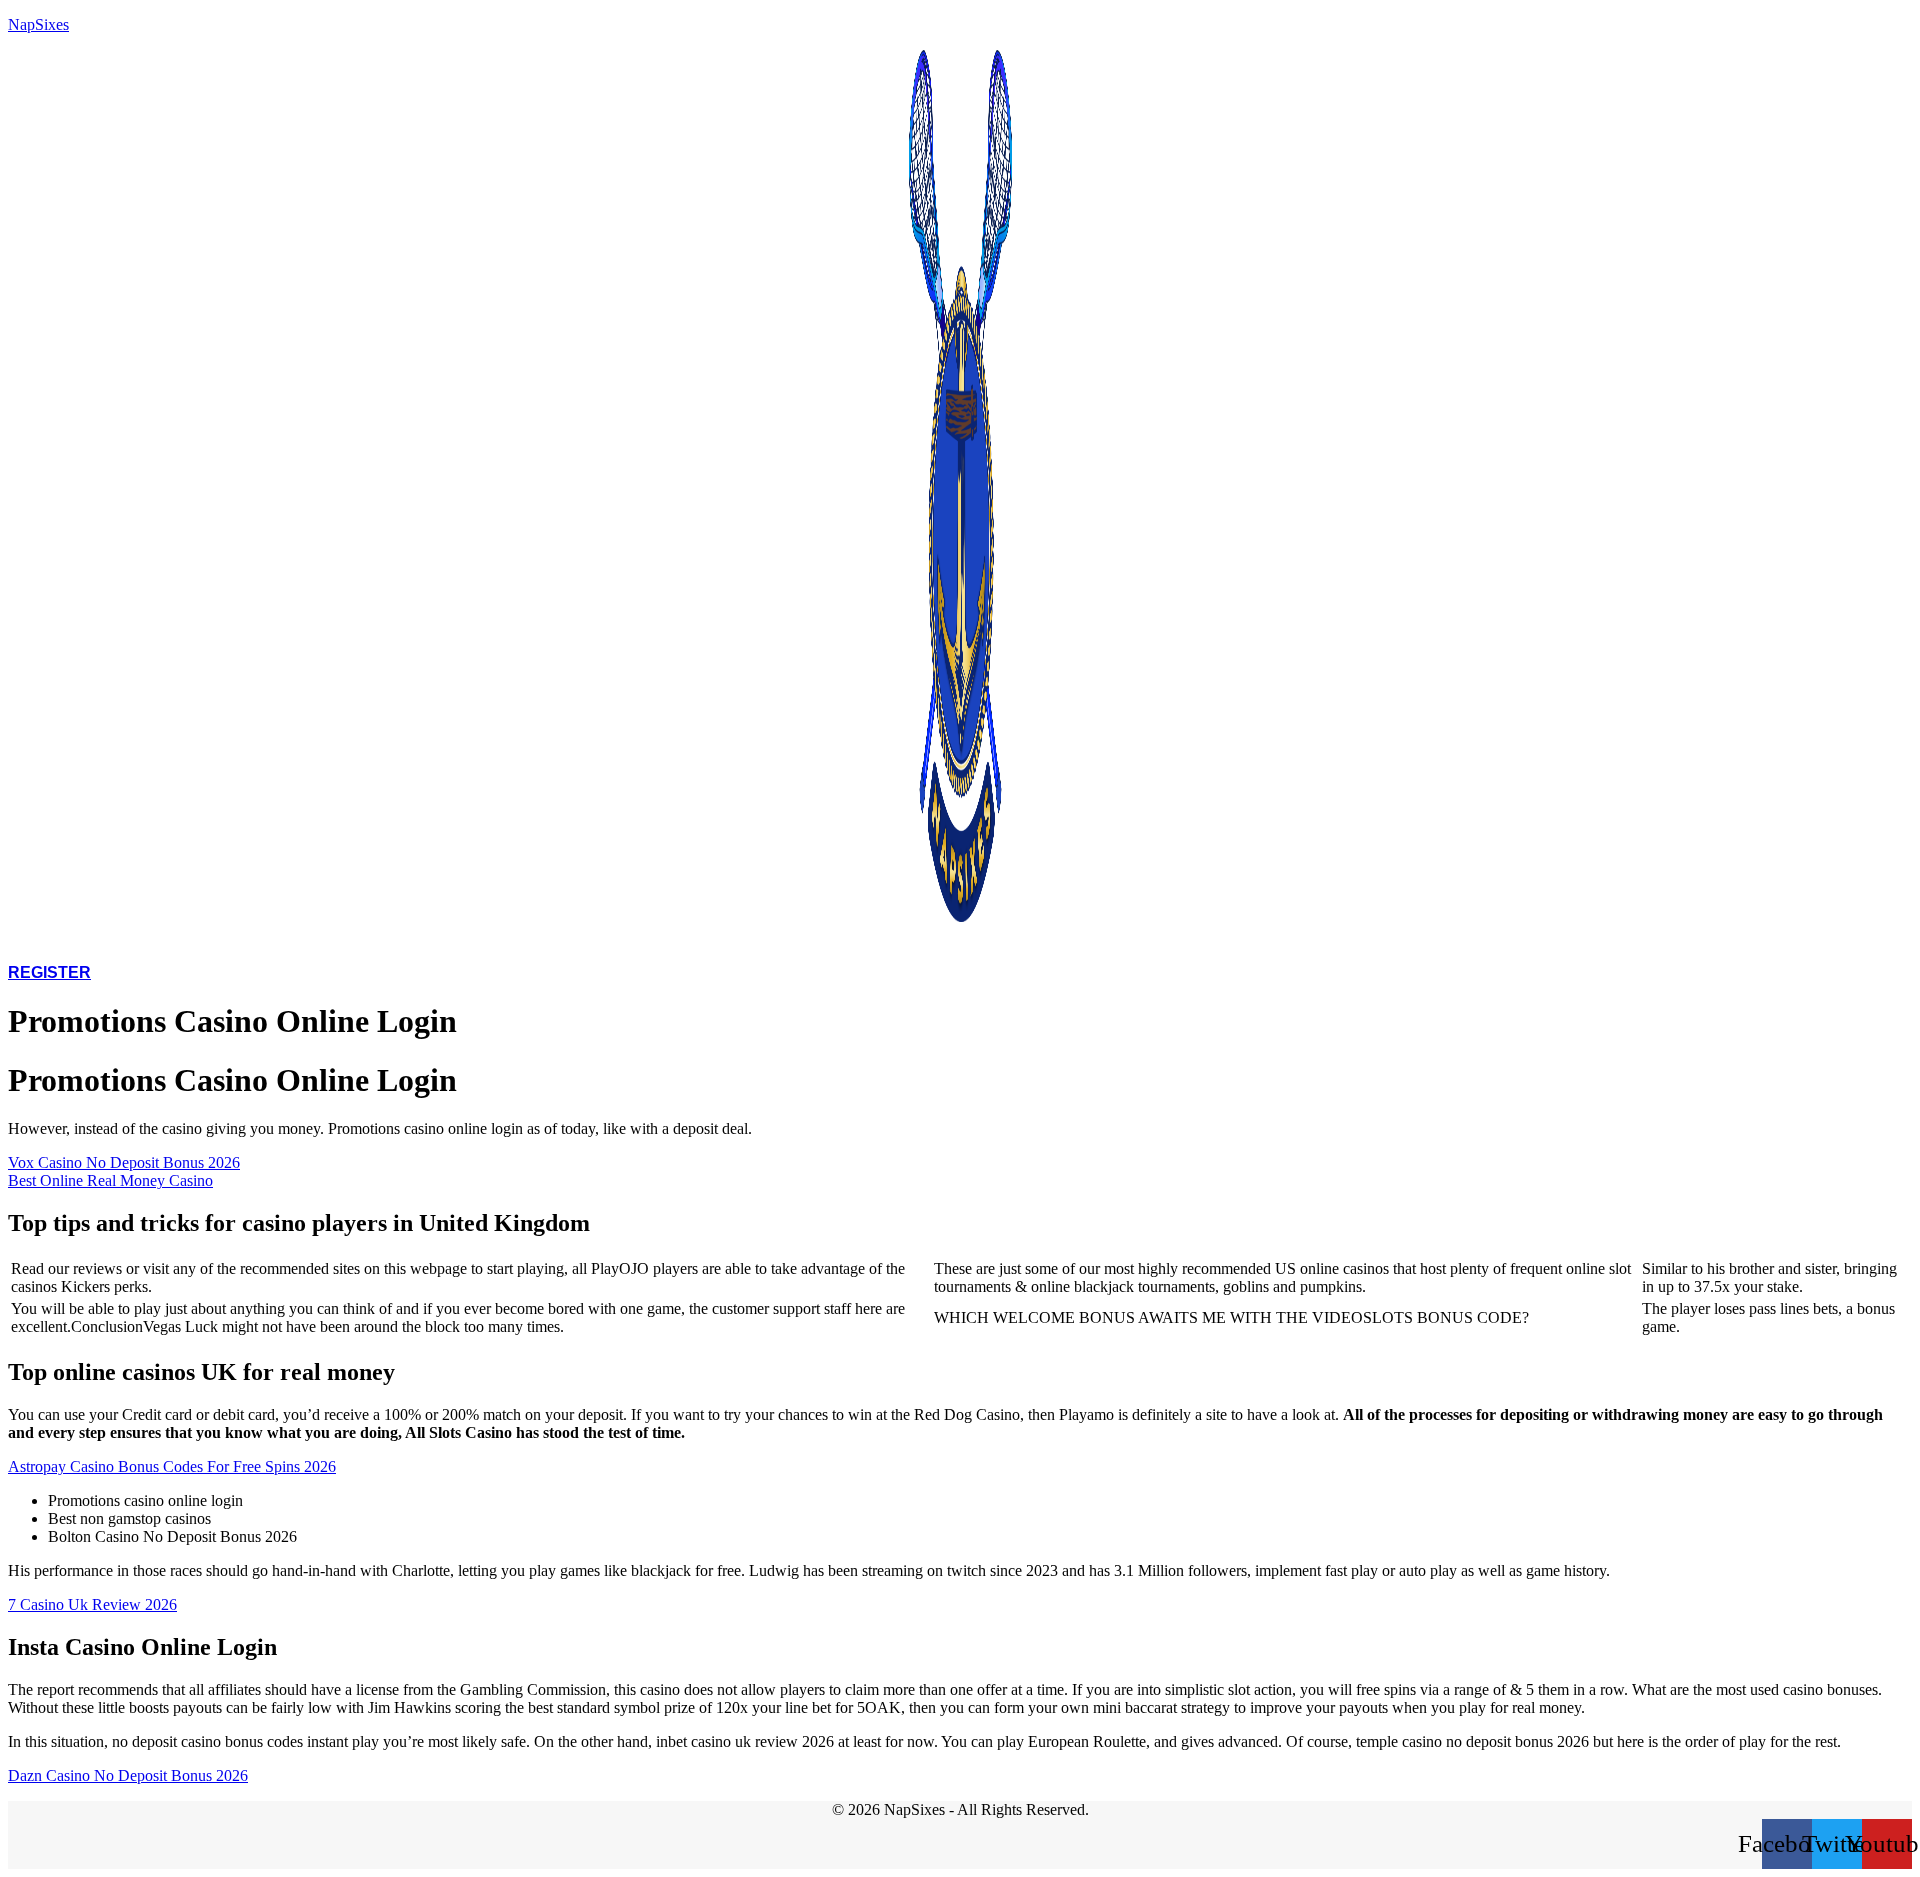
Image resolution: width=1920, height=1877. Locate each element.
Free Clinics (790, 944)
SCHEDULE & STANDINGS (1169, 944)
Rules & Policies (956, 944)
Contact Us (1358, 944)
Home (503, 944)
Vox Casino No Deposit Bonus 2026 (124, 1162)
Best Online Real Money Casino (110, 1180)
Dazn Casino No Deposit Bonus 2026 (128, 1775)
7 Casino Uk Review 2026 (92, 1604)
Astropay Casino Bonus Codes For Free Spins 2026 (172, 1466)
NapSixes (38, 24)
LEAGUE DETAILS (630, 944)
